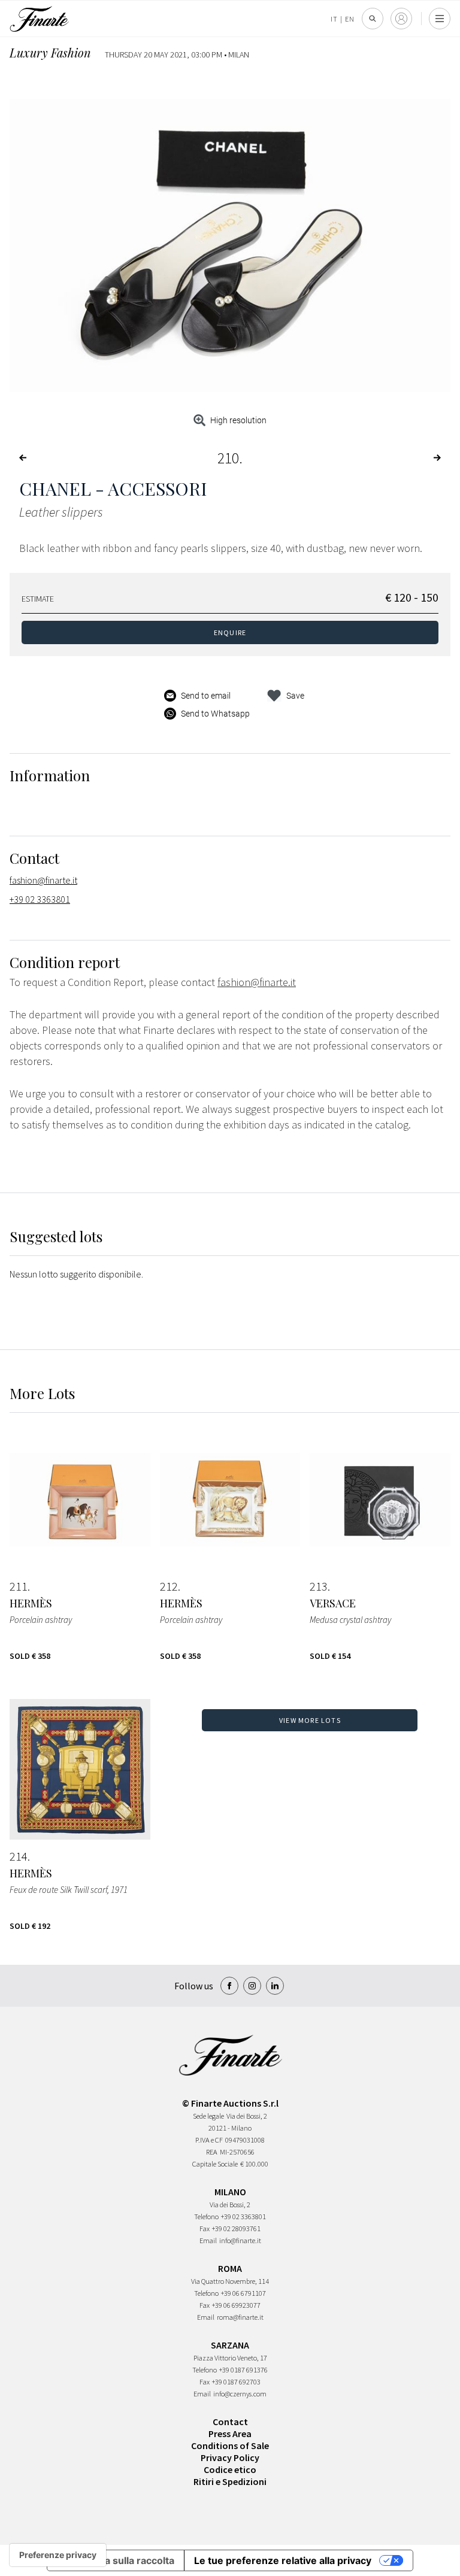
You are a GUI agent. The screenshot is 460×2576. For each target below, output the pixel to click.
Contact (230, 2422)
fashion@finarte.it (43, 880)
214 (19, 1856)
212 (169, 1586)
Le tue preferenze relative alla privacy (283, 2560)
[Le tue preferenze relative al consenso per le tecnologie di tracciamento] (58, 2555)
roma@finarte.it (240, 2317)
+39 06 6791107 (243, 2293)
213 (319, 1586)
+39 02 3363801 (40, 899)
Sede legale (208, 2116)
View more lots (310, 1720)
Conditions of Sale (230, 2445)
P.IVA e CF (209, 2140)
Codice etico (230, 2469)
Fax (205, 2228)
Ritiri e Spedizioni (230, 2481)
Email (208, 2240)
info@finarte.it (240, 2240)
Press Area (230, 2434)
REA (212, 2152)
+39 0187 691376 (243, 2370)
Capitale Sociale (215, 2164)
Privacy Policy (230, 2457)
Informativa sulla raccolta (116, 2560)
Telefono (206, 2217)
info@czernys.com (240, 2394)
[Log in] (401, 19)
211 (19, 1586)
